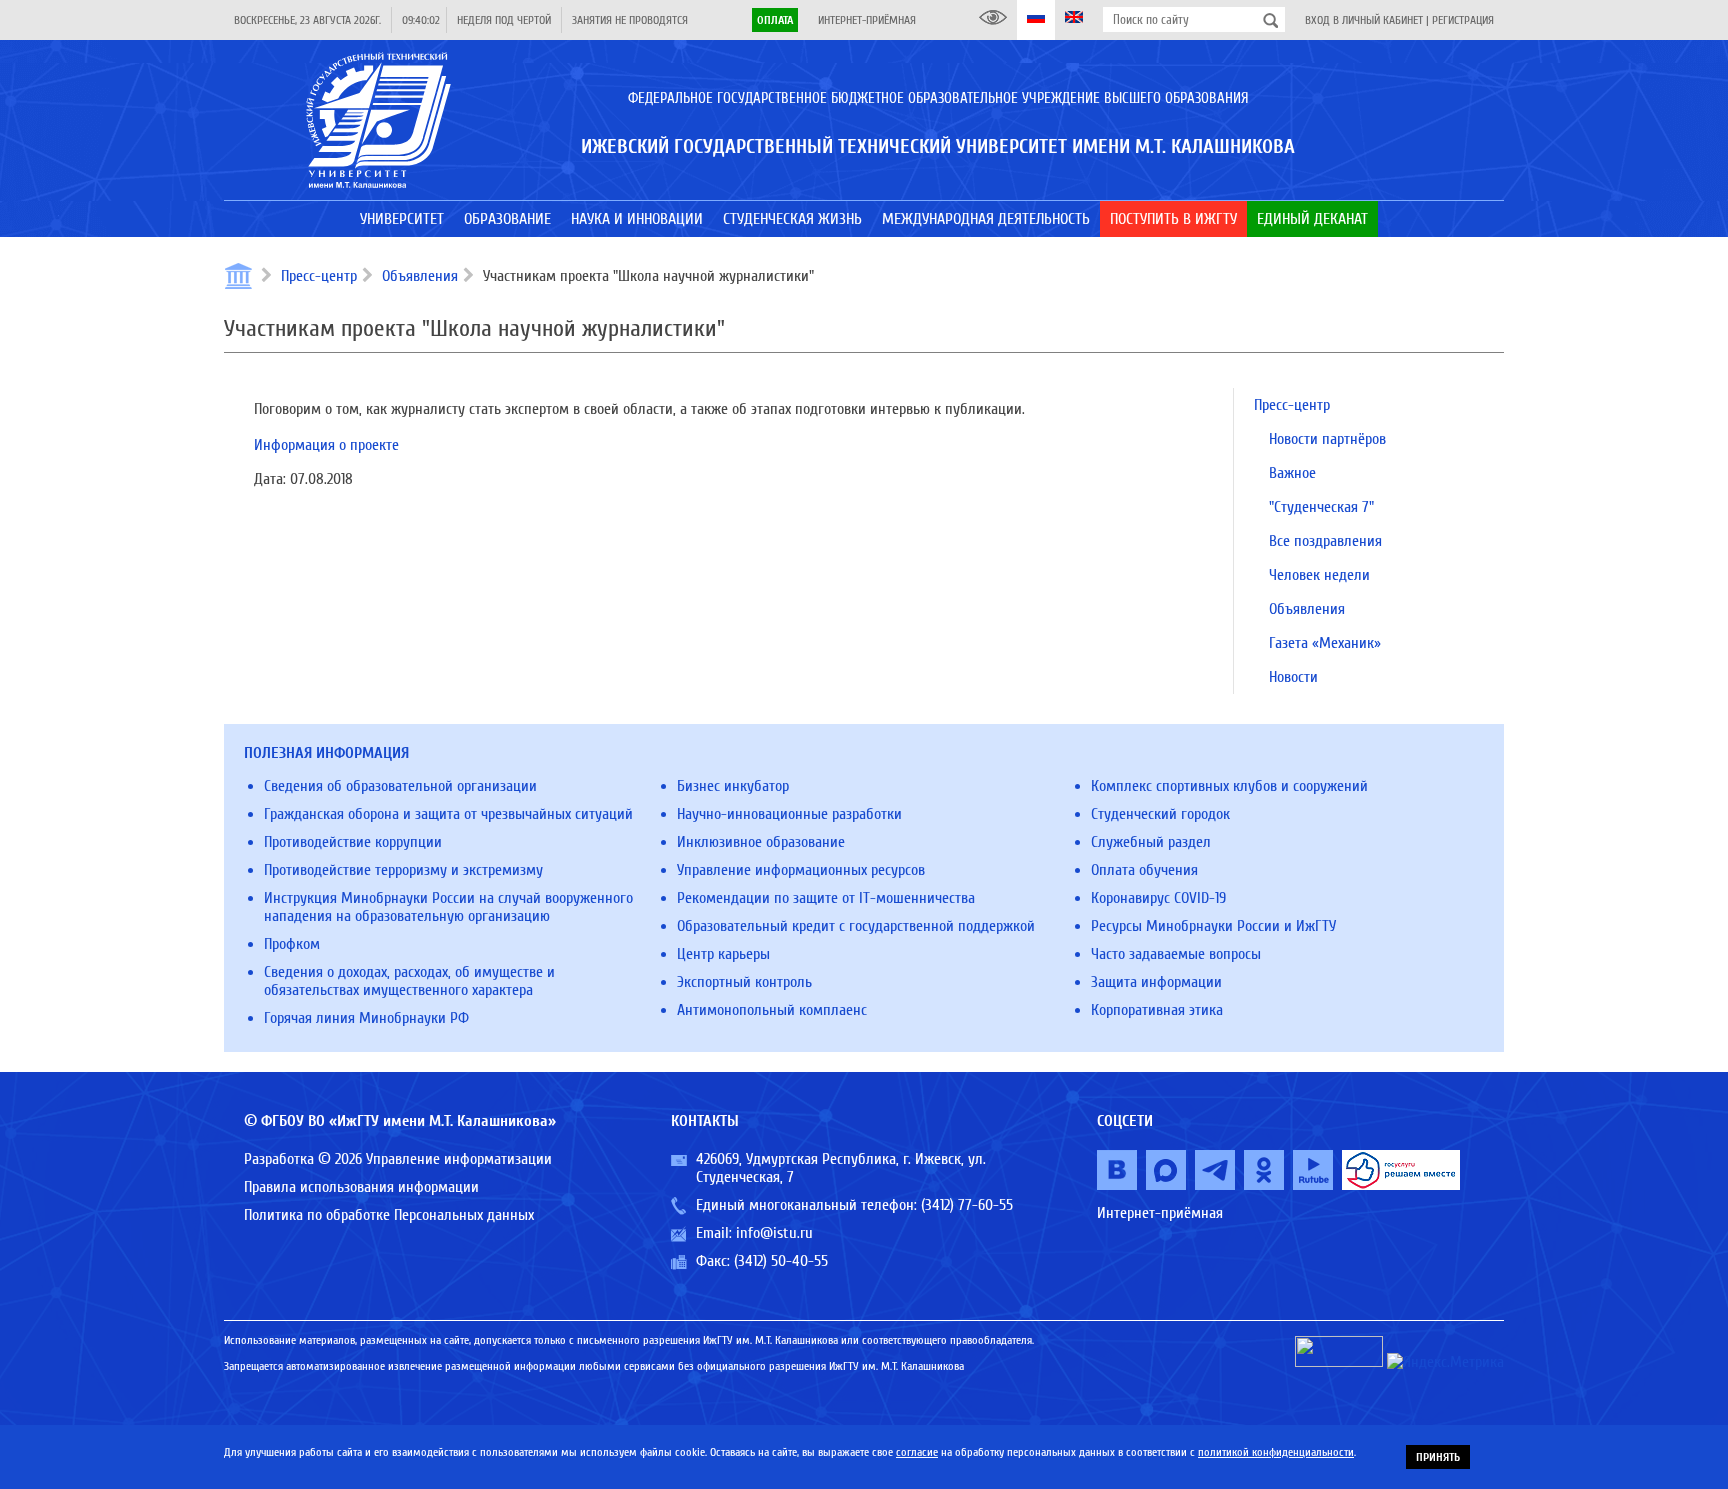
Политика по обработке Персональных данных (389, 1215)
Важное (1292, 473)
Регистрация (1463, 20)
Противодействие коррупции (353, 842)
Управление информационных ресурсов (801, 870)
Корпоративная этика (1157, 1010)
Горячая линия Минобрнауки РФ (366, 1018)
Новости (1293, 677)
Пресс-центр (319, 276)
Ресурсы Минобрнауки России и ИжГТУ (1213, 926)
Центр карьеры (723, 954)
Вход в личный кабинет (1364, 20)
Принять (1438, 1457)
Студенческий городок (1160, 814)
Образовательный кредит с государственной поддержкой (856, 926)
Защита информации (1156, 982)
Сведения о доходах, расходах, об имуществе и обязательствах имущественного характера (409, 981)
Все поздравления (1325, 541)
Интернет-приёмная (867, 20)
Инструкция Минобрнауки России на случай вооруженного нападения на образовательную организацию (448, 907)
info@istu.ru (774, 1233)
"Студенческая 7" (1321, 507)
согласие (917, 1452)
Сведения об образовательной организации (400, 786)
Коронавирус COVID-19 (1158, 898)
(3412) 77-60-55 (967, 1205)
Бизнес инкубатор (733, 786)
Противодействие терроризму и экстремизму (403, 870)
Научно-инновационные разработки (789, 814)
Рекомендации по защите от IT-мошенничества (826, 898)
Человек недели (1319, 575)
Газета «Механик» (1325, 643)
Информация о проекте (326, 445)
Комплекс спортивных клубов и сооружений (1229, 786)
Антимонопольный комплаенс (772, 1010)
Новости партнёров (1327, 439)
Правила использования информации (361, 1187)
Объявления (420, 276)
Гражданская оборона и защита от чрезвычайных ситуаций (448, 814)
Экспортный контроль (744, 982)
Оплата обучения (1144, 870)
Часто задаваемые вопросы (1176, 954)
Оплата (775, 20)
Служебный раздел (1151, 842)
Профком (292, 944)
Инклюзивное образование (761, 842)
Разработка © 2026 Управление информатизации (398, 1159)
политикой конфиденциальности (1276, 1452)
